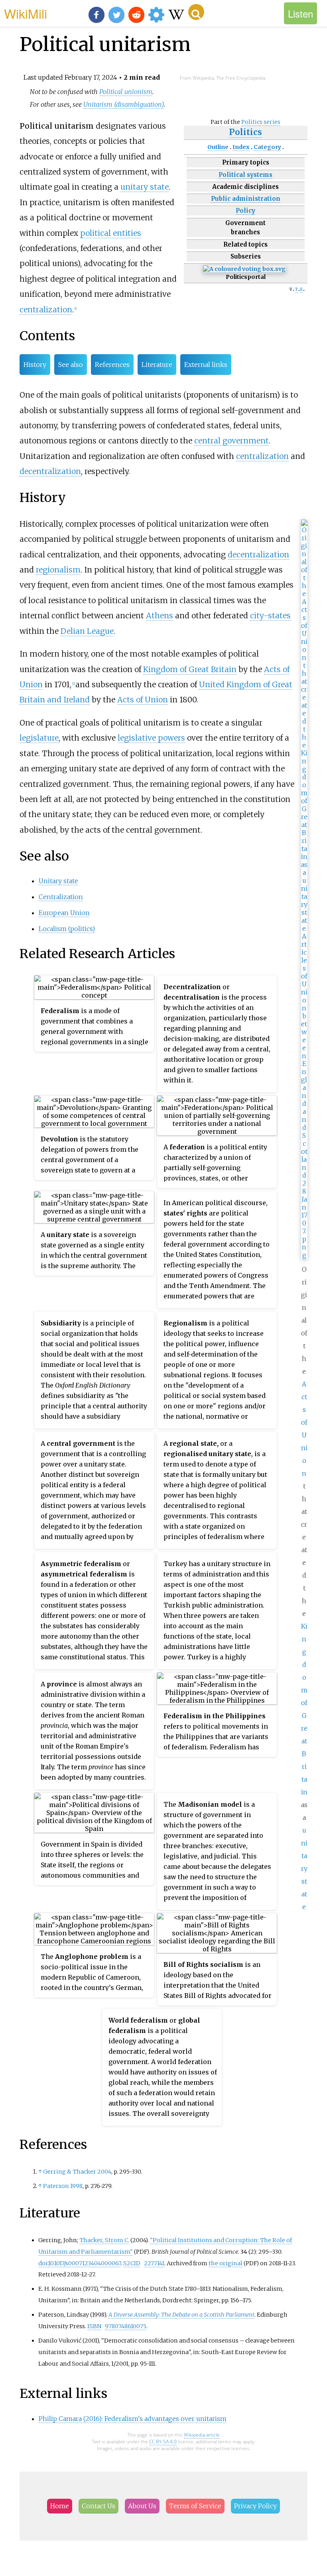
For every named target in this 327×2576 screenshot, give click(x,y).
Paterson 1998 (63, 2186)
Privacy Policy (255, 2506)
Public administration (246, 199)
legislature (39, 738)
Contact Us (98, 2506)
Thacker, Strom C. (104, 2240)
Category (267, 147)
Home (60, 2506)
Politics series (261, 122)
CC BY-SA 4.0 (163, 2442)
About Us (142, 2506)
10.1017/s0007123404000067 (85, 2263)
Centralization (61, 897)
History (35, 365)
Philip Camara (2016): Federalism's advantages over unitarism (133, 2419)
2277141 (154, 2263)
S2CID (132, 2263)
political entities (111, 233)
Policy (245, 211)
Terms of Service (195, 2506)
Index (241, 147)
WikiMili (26, 13)
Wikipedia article (202, 2435)
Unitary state (58, 881)
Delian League (87, 631)
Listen (300, 13)
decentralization (50, 471)
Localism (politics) (67, 929)
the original (226, 2263)
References (112, 365)
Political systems (245, 175)
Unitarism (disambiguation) (124, 104)
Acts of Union (143, 700)
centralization (46, 310)
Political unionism (126, 92)
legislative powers (151, 738)
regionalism (58, 570)
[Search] (196, 12)
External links (206, 365)
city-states (270, 616)
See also (71, 365)
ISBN (94, 2326)
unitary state (145, 187)
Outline (218, 147)
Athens (160, 616)
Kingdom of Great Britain (190, 669)
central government (231, 441)
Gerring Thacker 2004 (77, 2172)
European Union (64, 913)
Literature (157, 365)
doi (43, 2263)
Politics (245, 132)
